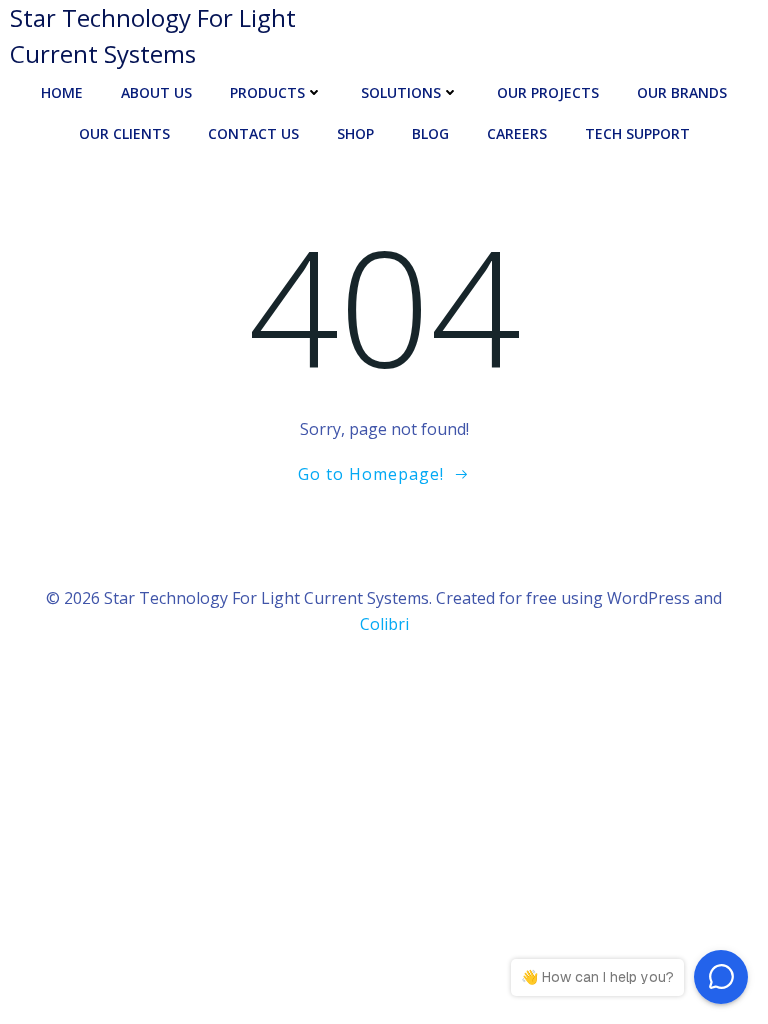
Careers (517, 133)
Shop (355, 133)
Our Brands (682, 92)
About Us (156, 92)
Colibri (384, 624)
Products (267, 92)
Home (62, 92)
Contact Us (253, 133)
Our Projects (548, 92)
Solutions (401, 92)
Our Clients (124, 133)
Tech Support (637, 133)
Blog (430, 133)
